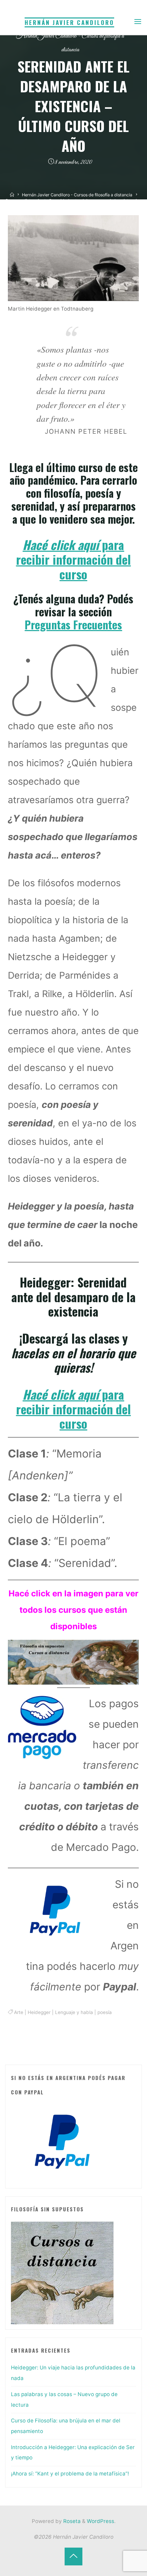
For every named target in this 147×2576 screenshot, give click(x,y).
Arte (19, 2012)
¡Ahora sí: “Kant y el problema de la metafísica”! (70, 2474)
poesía (105, 2012)
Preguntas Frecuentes (74, 624)
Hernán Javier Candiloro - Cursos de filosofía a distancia (77, 195)
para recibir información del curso (73, 559)
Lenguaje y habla (74, 2012)
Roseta (71, 2521)
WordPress (101, 2521)
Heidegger (39, 2012)
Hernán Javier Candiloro (69, 22)
